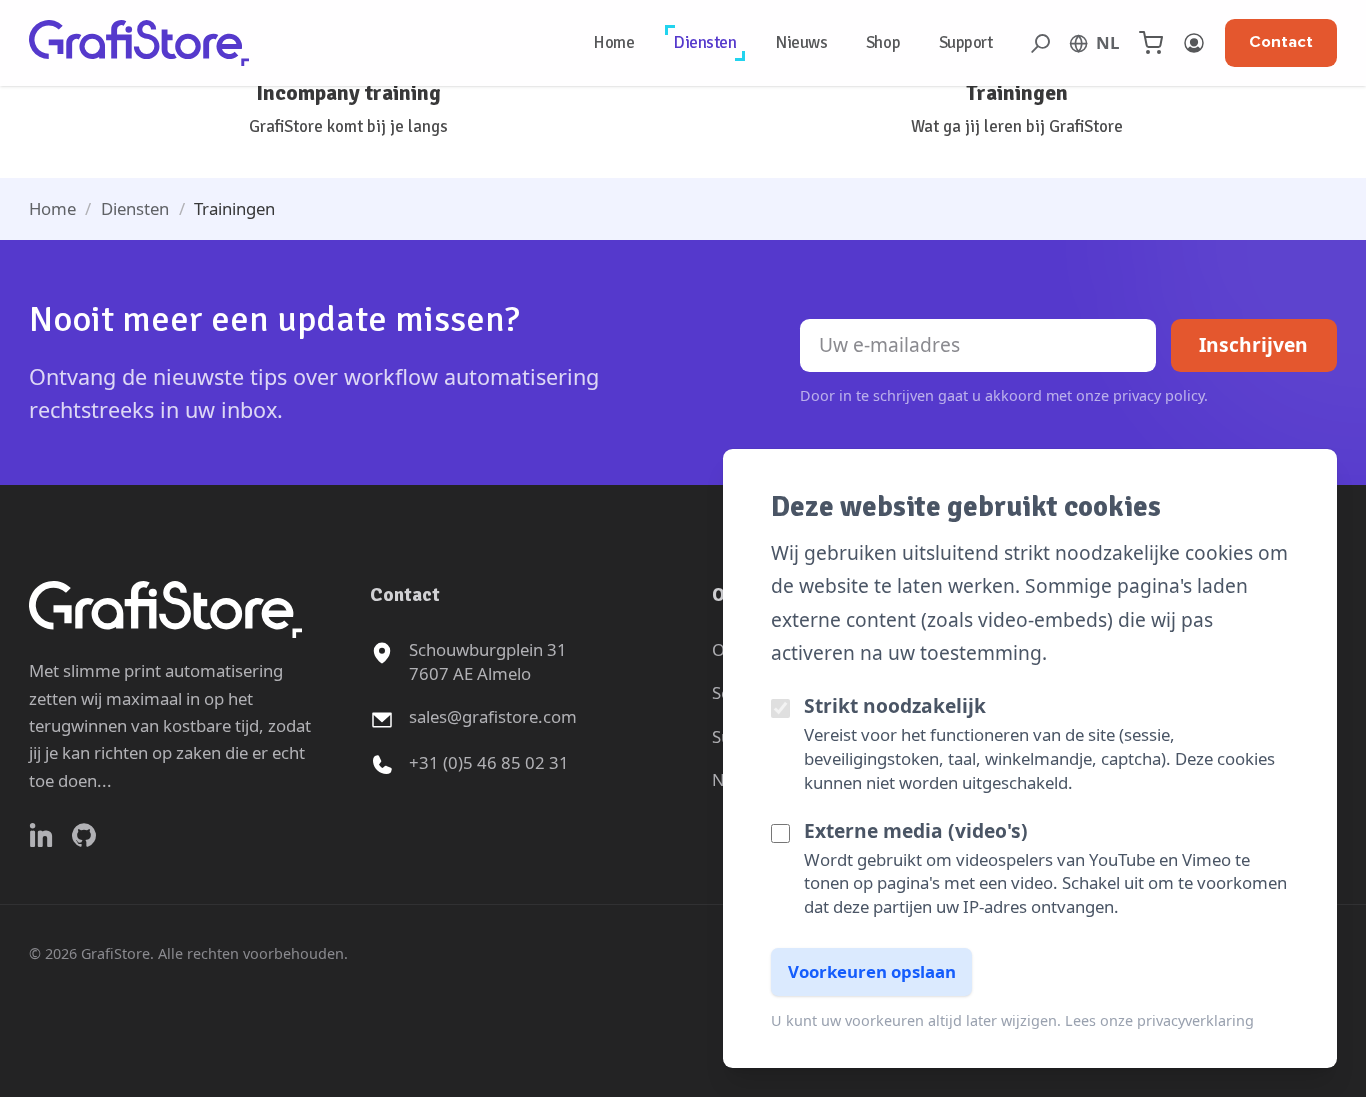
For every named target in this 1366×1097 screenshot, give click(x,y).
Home (613, 42)
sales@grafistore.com (493, 716)
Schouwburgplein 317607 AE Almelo (488, 661)
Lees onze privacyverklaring (1159, 1020)
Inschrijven (1253, 344)
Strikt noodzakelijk (895, 705)
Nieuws (801, 42)
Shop (883, 42)
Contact (1281, 42)
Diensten (705, 42)
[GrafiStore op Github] (84, 835)
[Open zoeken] (1040, 43)
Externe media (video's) (916, 830)
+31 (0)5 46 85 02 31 (489, 762)
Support (966, 42)
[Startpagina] (139, 43)
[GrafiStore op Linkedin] (41, 835)
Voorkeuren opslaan (872, 971)
